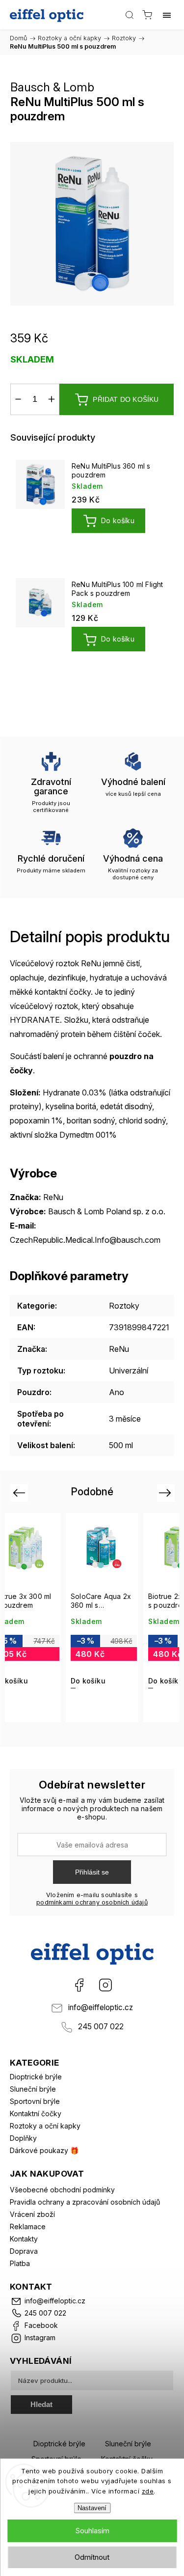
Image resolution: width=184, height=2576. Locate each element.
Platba (20, 2263)
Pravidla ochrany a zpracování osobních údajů (85, 2202)
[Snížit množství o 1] (18, 399)
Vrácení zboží (32, 2214)
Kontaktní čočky (36, 2114)
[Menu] (167, 15)
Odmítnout (92, 2557)
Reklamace (28, 2226)
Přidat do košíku (126, 399)
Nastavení (92, 2508)
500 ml (121, 1445)
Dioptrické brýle (36, 2077)
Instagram (105, 1985)
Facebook (79, 1985)
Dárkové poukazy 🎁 (44, 2150)
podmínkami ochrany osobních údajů (92, 1902)
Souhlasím (92, 2531)
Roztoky (124, 1306)
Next (167, 1493)
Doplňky (23, 2138)
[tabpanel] (92, 509)
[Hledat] (130, 15)
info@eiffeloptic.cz (101, 2007)
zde (148, 2491)
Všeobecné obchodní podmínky (62, 2190)
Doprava (24, 2251)
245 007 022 (101, 2027)
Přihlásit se (92, 1872)
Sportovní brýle (35, 2101)
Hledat (41, 2404)
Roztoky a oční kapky (45, 2126)
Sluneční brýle (33, 2089)
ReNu (119, 1349)
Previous (20, 1493)
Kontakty (24, 2239)
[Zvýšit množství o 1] (52, 399)
